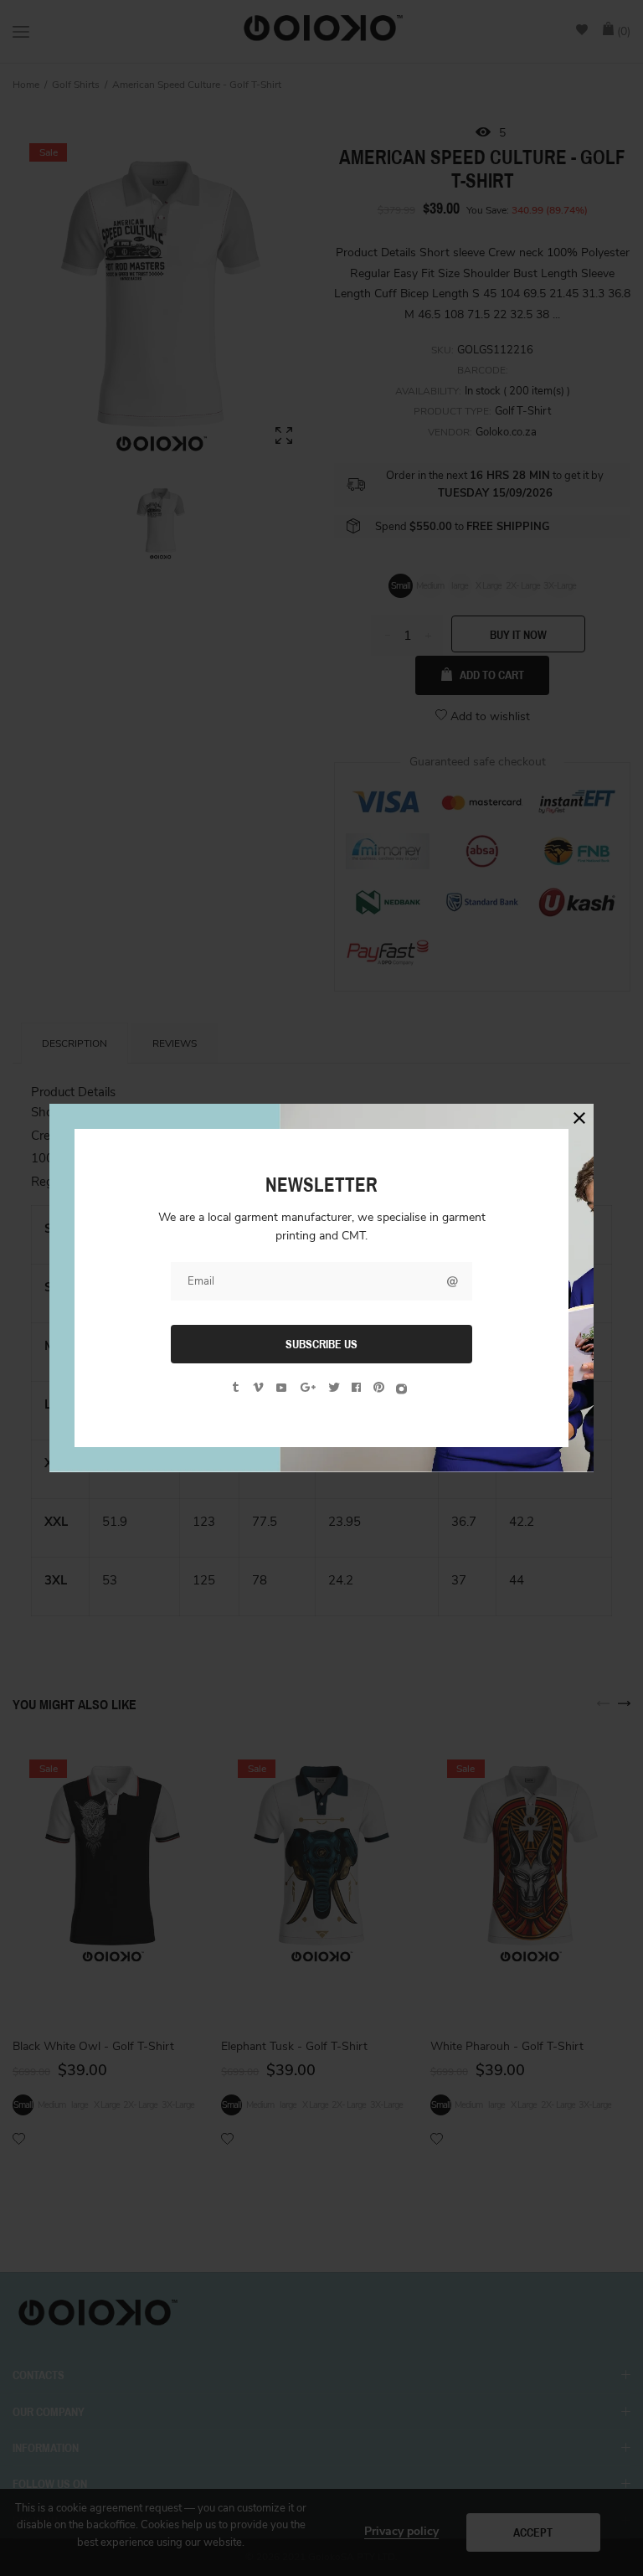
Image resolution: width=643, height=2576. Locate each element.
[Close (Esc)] (579, 1118)
